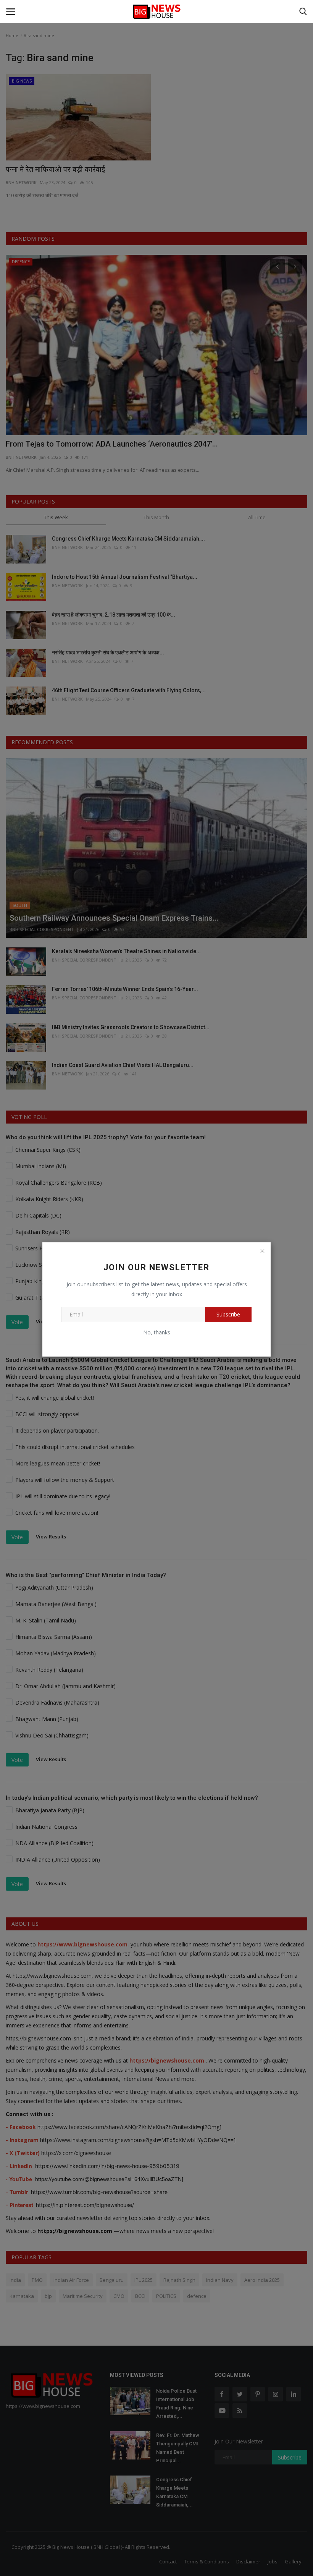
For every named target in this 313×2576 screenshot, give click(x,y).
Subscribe (228, 1314)
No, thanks (157, 1332)
